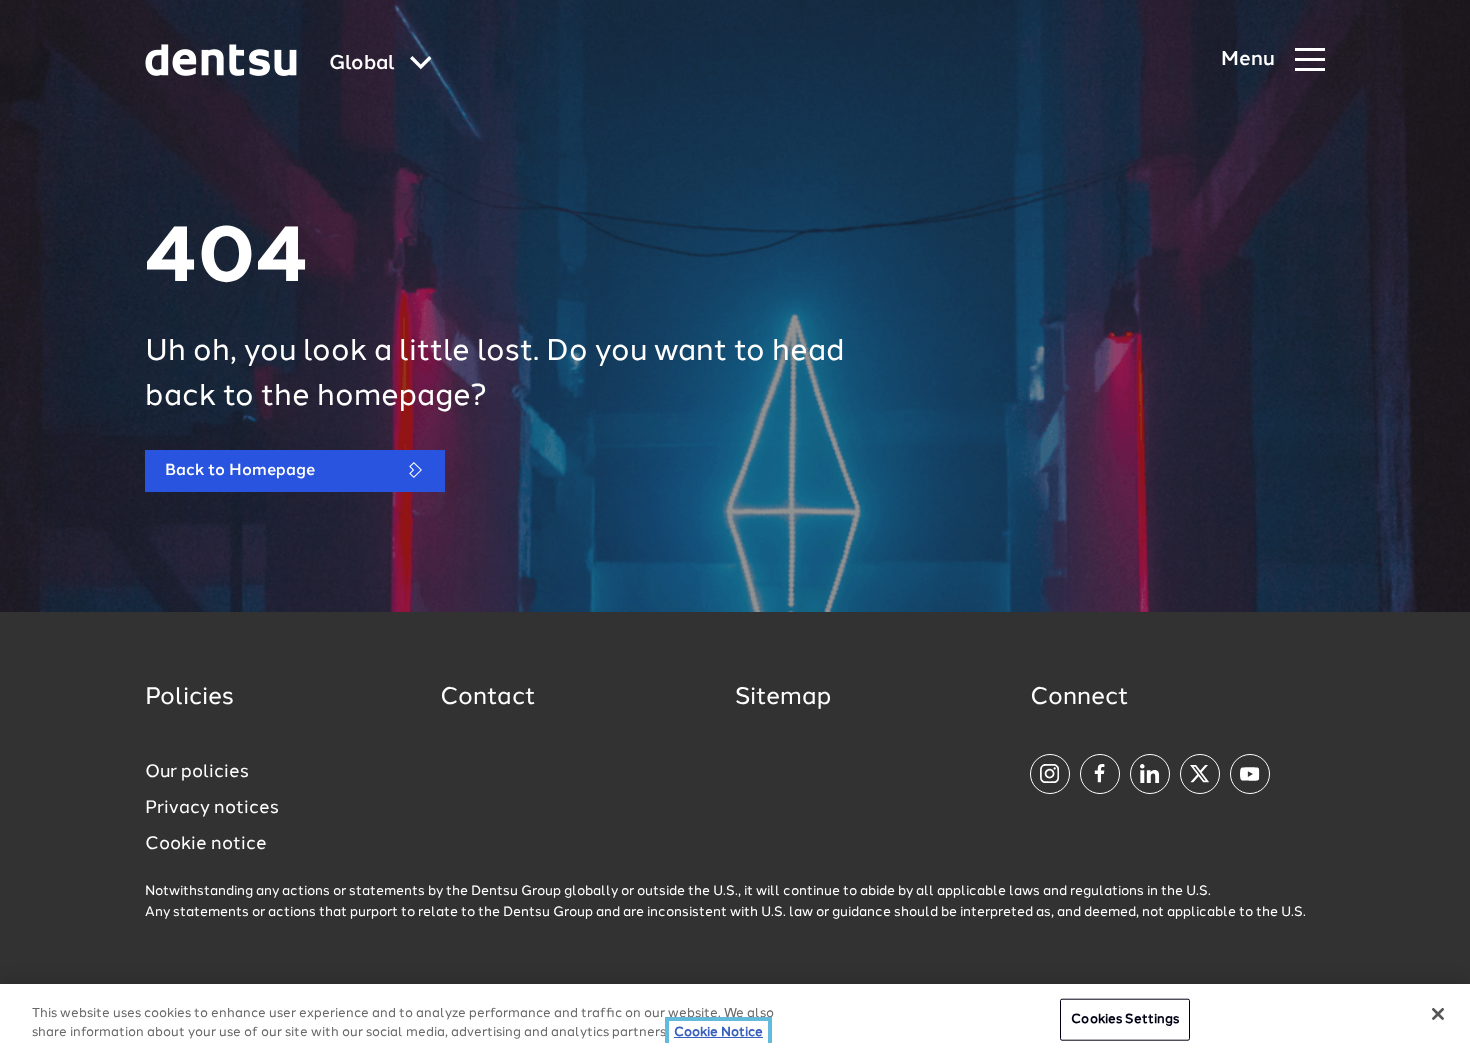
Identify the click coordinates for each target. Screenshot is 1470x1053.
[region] (735, 1018)
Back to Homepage (240, 471)
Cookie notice (206, 844)
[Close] (1438, 1014)
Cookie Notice (718, 1032)
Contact (488, 698)
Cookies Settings (1125, 1019)
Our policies (197, 772)
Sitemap (783, 698)
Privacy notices (212, 808)
